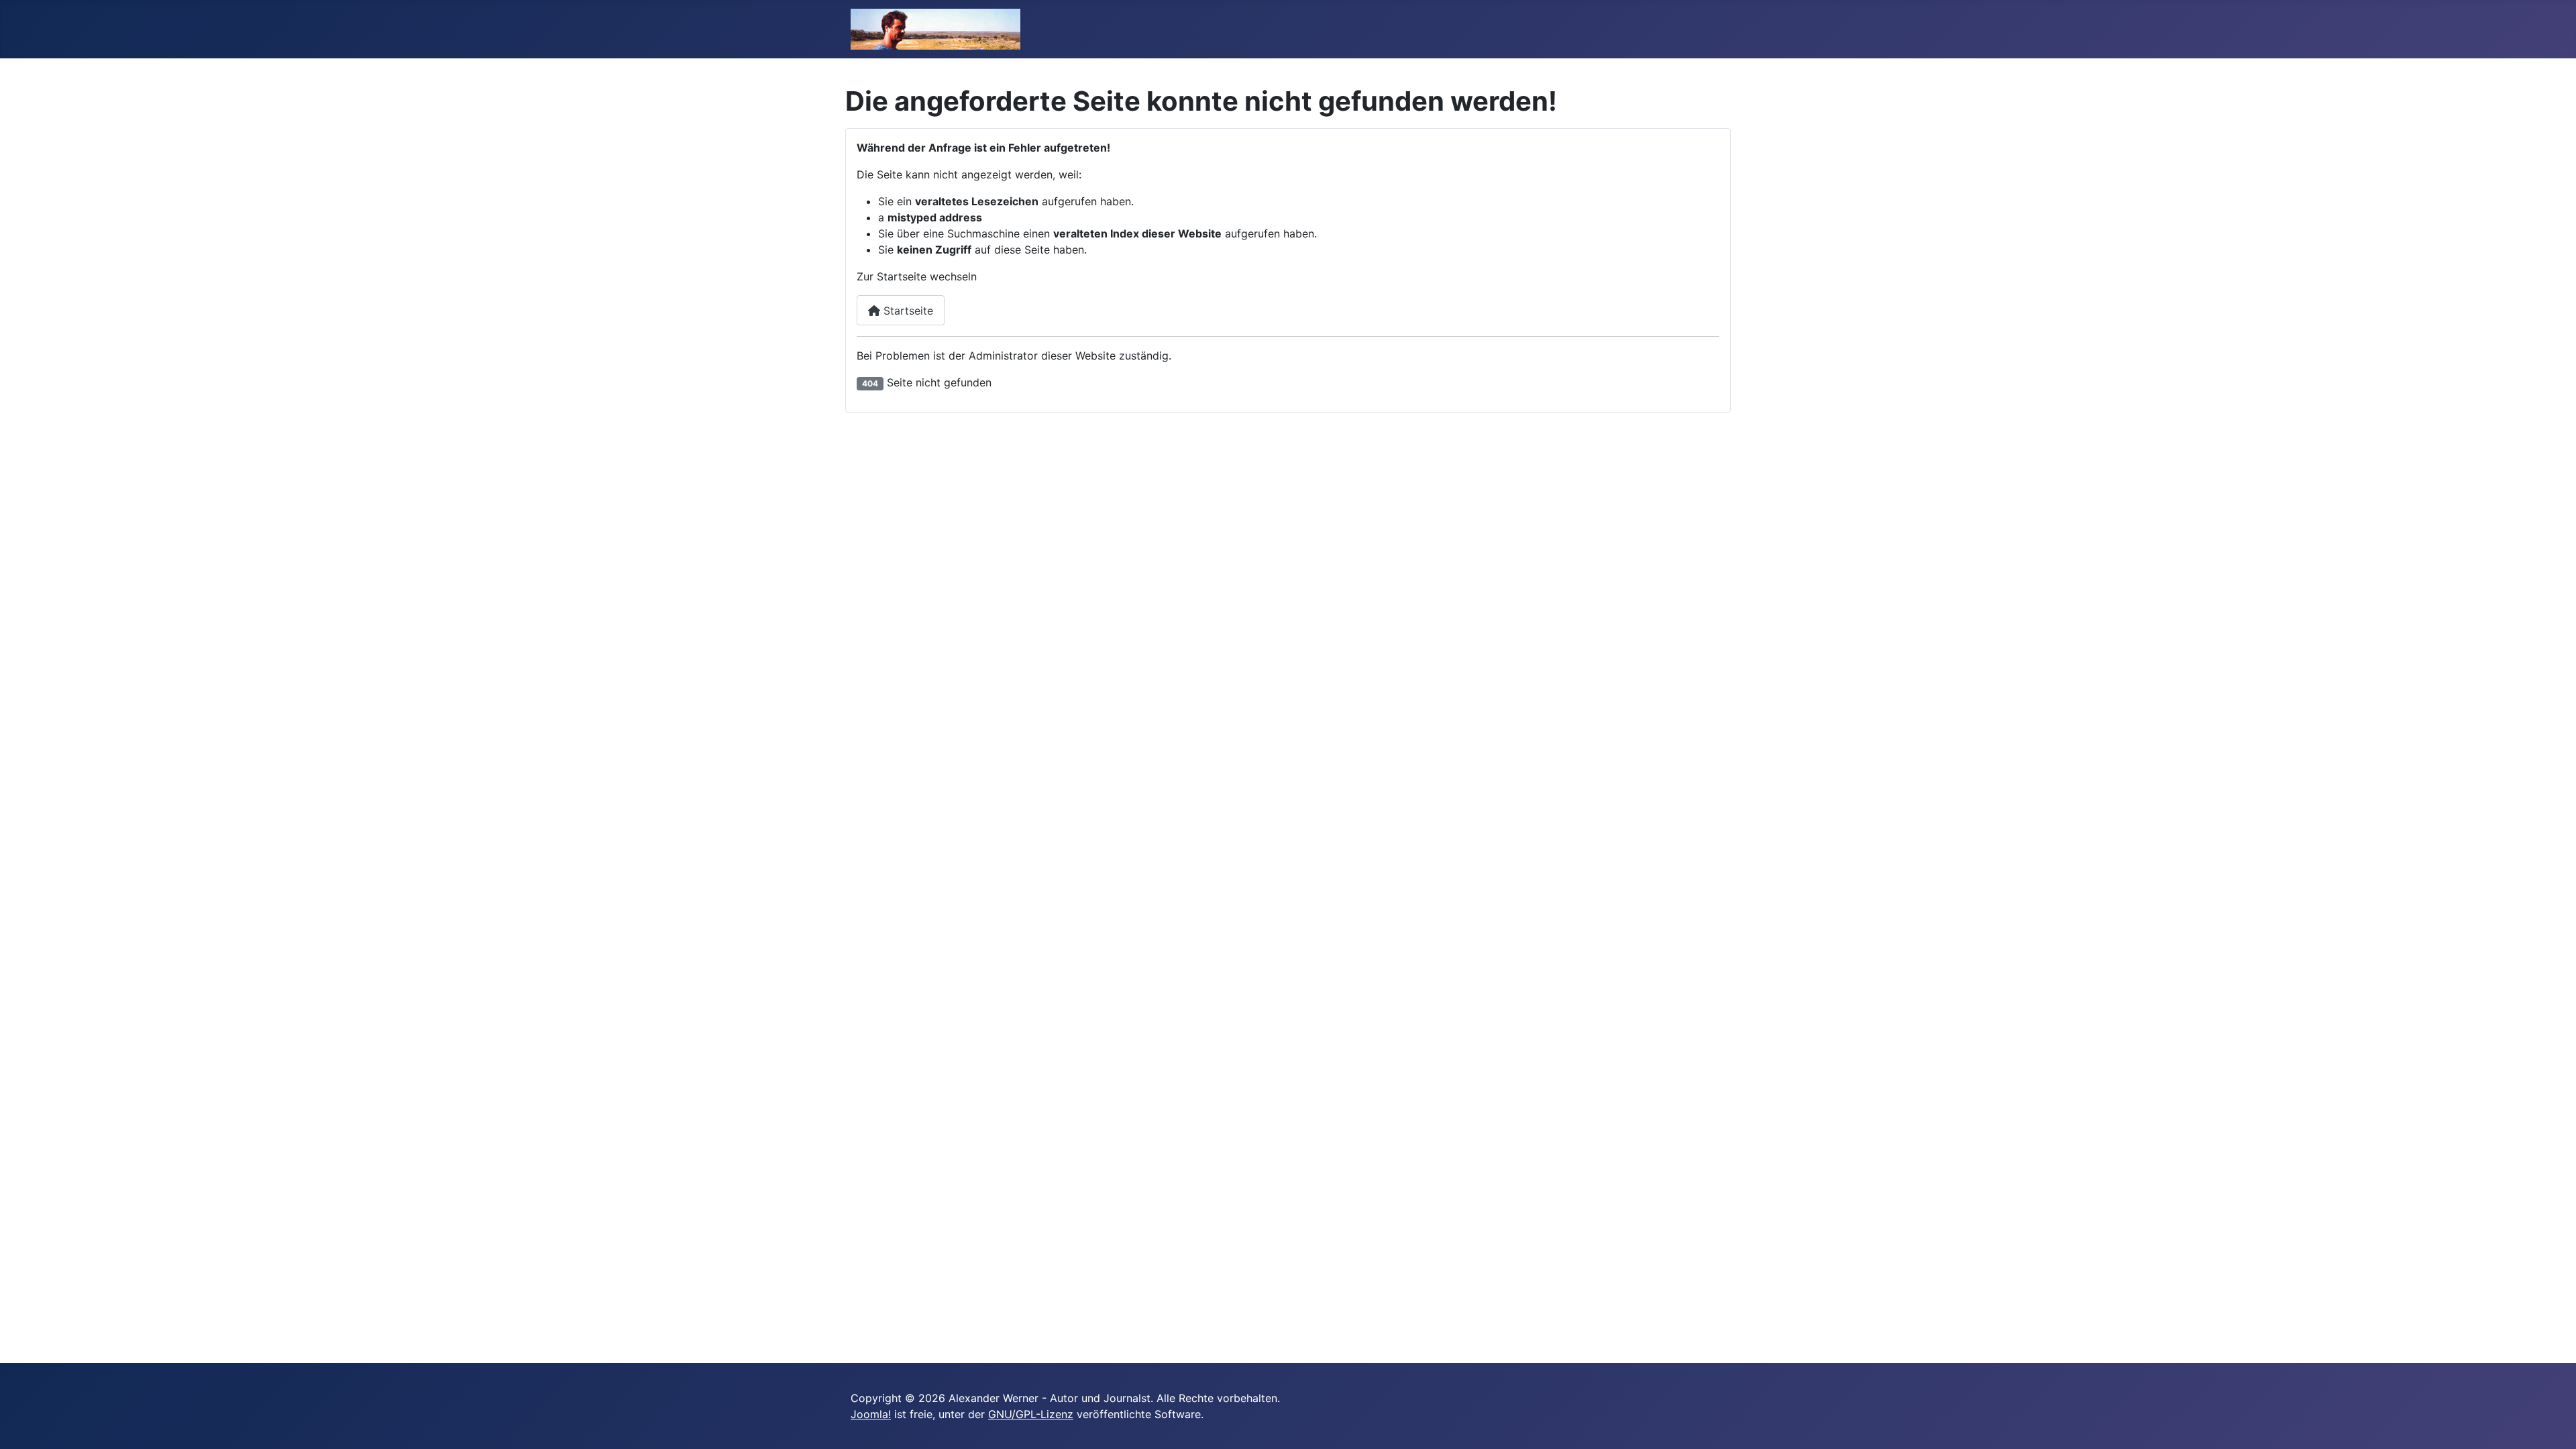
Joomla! (871, 1414)
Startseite (907, 311)
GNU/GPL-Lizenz (1031, 1414)
